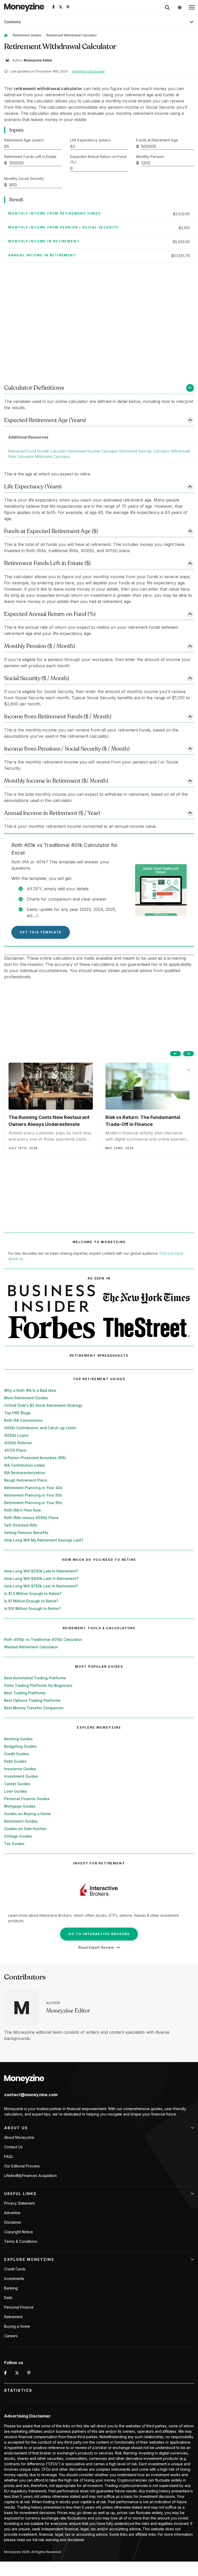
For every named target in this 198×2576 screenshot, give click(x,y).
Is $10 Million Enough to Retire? (32, 1608)
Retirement (13, 2317)
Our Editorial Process (22, 2166)
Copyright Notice (19, 2232)
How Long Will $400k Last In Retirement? (41, 1579)
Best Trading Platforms (25, 1693)
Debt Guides (15, 1761)
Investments (14, 2279)
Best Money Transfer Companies (34, 1708)
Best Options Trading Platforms (32, 1700)
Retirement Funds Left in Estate (30, 157)
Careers (11, 2336)
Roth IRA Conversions (23, 1420)
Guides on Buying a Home (27, 1814)
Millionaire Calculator (53, 456)
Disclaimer (13, 2222)
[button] (192, 7)
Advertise (12, 2213)
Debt (8, 2298)
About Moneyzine (19, 2137)
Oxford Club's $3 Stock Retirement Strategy (43, 1405)
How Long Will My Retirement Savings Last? (44, 1540)
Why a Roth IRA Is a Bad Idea (30, 1390)
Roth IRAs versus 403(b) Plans (31, 1518)
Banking (11, 2288)
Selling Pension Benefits (26, 1533)
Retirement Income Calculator (93, 451)
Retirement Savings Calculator (145, 451)
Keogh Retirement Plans (26, 1480)
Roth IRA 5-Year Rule (23, 1510)
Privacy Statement (19, 2203)
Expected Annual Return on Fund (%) (98, 159)
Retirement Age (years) (24, 140)
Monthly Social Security (24, 178)
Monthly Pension (150, 157)
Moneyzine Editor (68, 2011)
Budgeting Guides (20, 1746)
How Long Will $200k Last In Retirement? (41, 1571)
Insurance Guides (20, 1769)
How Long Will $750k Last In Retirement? (41, 1586)
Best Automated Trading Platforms (35, 1678)
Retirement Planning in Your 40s (33, 1488)
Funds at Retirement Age (157, 140)
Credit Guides (16, 1754)
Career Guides (17, 1784)
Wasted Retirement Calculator (31, 1647)
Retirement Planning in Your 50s (33, 1495)
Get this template (41, 932)
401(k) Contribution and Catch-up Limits (40, 1428)
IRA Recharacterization (25, 1473)
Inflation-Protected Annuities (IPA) (35, 1458)
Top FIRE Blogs (17, 1413)
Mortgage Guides (20, 1806)
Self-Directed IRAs (21, 1525)
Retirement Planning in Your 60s (33, 1503)
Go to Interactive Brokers (99, 1934)
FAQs (9, 2156)
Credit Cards (15, 2269)
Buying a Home (17, 2326)
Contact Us (13, 2147)
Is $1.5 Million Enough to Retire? (33, 1593)
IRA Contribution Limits (24, 1465)
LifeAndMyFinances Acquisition (30, 2176)
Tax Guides (14, 1844)
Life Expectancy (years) (90, 140)
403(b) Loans (16, 1435)
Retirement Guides (27, 35)
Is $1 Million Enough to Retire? (31, 1601)
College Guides (18, 1836)
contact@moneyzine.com (31, 2095)
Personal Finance (19, 2307)
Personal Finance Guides (27, 1799)
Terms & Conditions (21, 2241)
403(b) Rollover (18, 1443)
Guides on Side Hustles (25, 1829)
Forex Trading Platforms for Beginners (38, 1685)
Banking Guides (18, 1739)
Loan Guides (16, 1791)
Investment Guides (21, 1776)
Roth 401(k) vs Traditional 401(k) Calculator (43, 1639)
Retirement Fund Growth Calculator (38, 451)
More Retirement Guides (26, 1398)
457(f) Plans (15, 1450)
